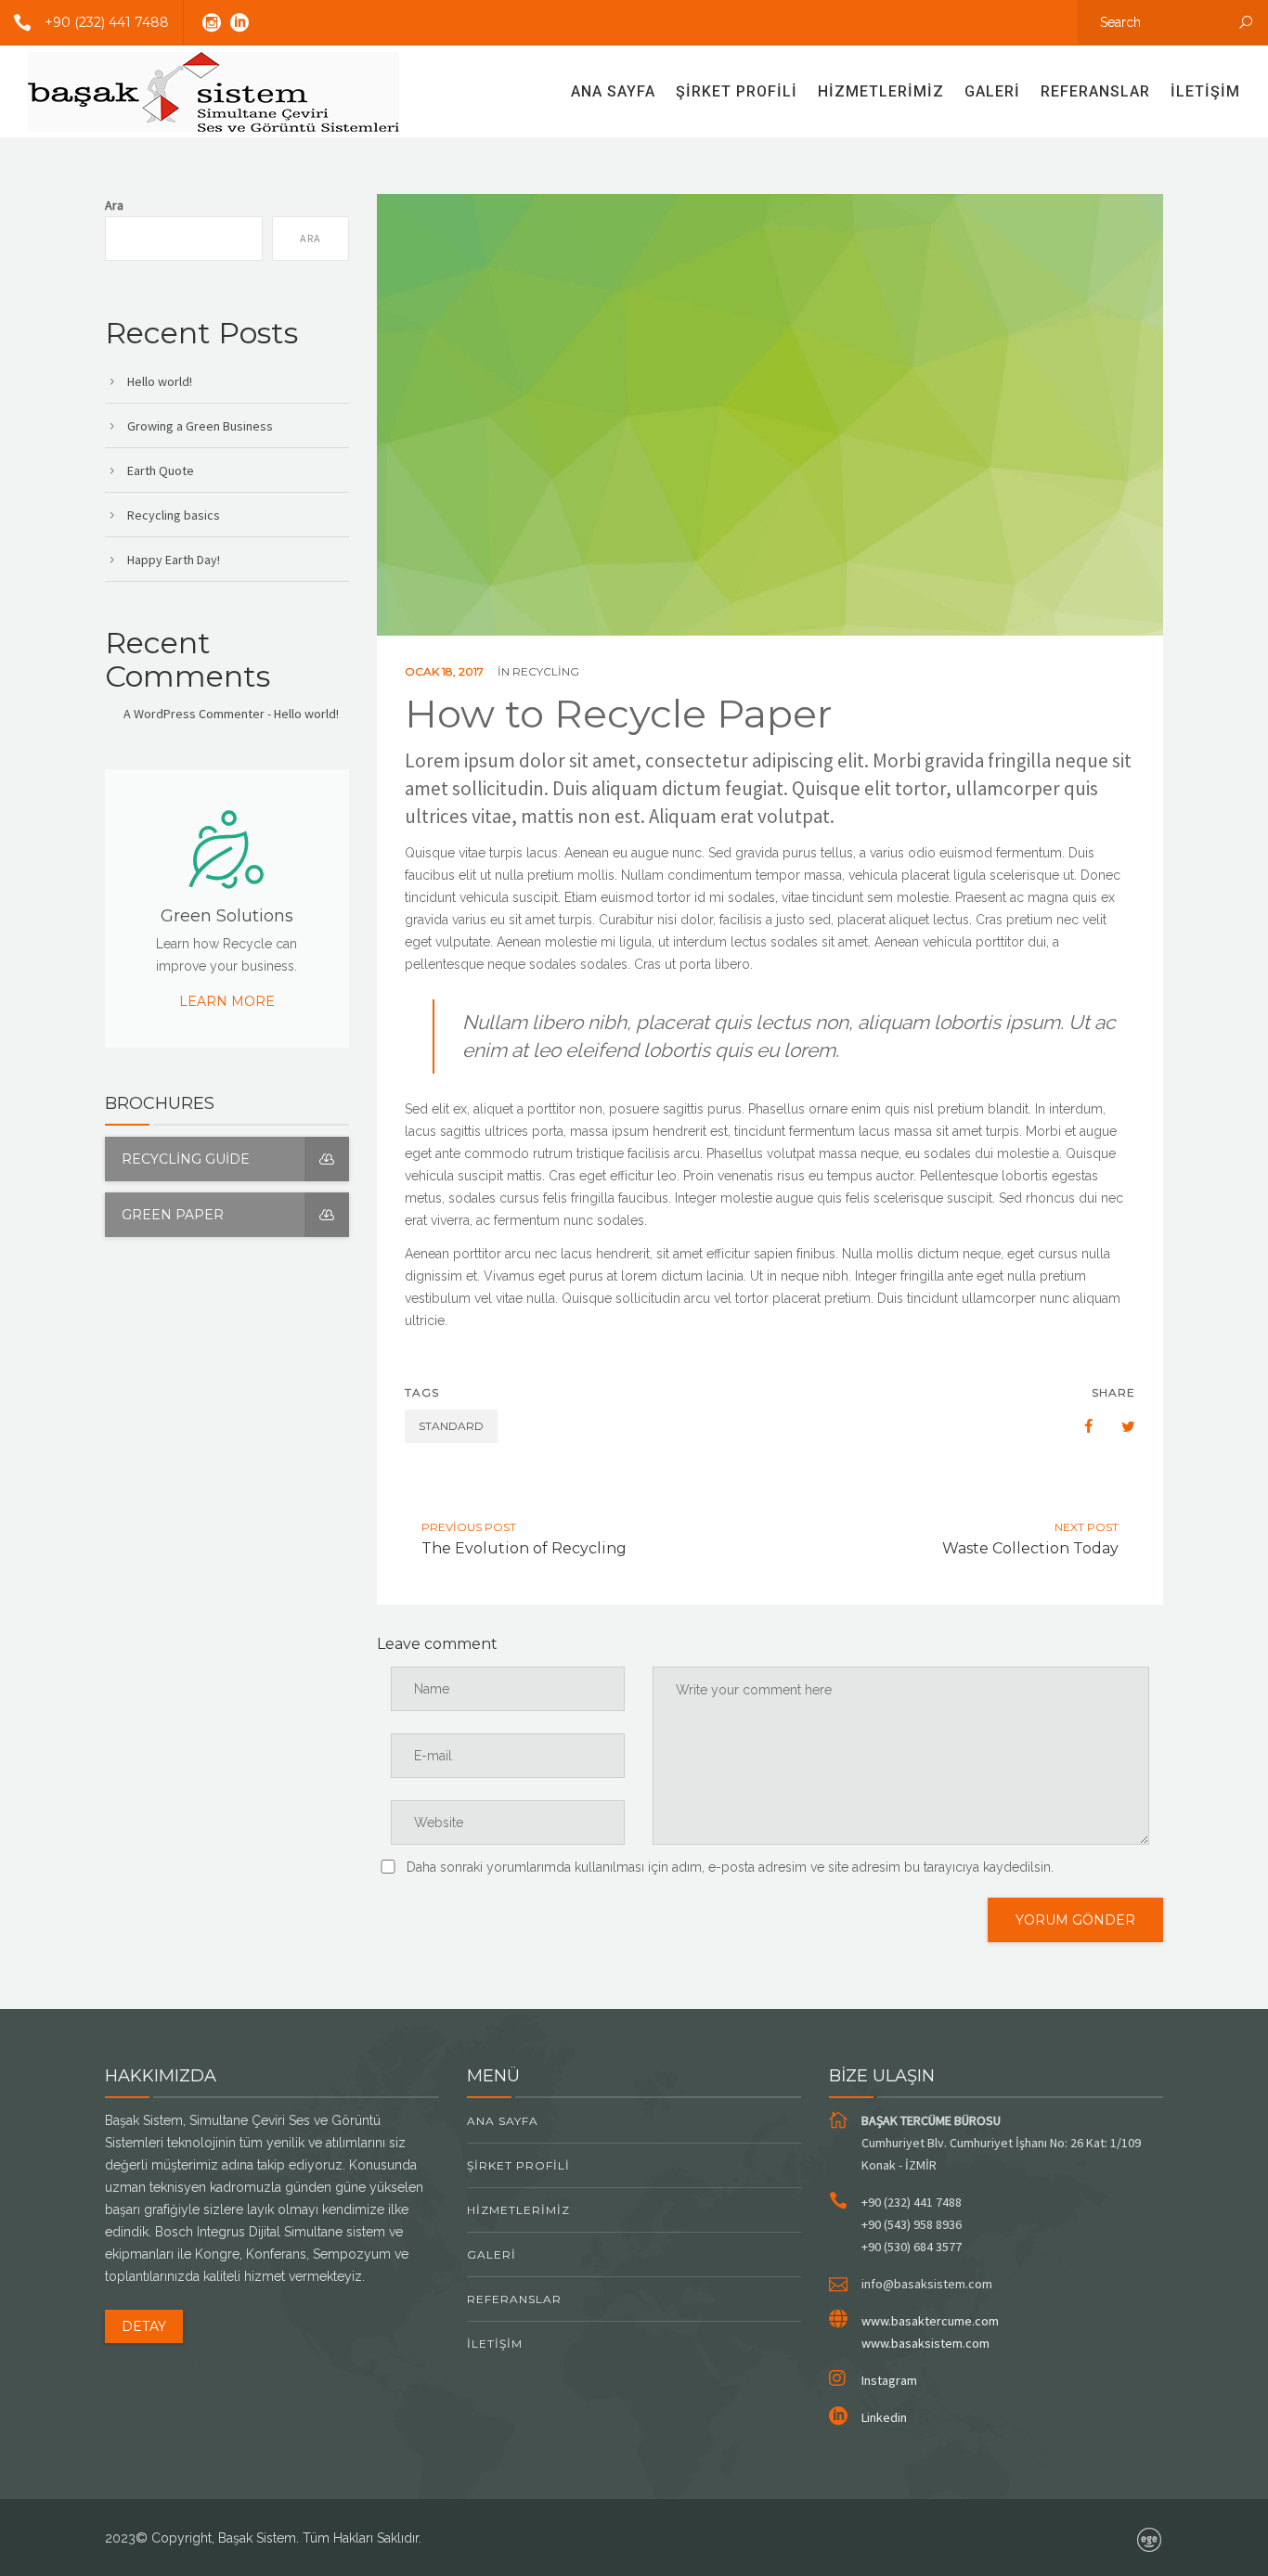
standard (451, 1426)
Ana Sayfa (613, 91)
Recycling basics (174, 515)
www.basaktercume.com (930, 2321)
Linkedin (884, 2417)
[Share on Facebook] (1080, 1426)
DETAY (144, 2326)
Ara (114, 205)
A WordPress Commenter (194, 714)
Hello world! (160, 381)
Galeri (992, 91)
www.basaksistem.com (925, 2343)
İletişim (1205, 91)
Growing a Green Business (200, 426)
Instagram (889, 2380)
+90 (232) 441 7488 (107, 22)
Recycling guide (186, 1159)
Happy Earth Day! (174, 560)
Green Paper (173, 1215)
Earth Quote (161, 470)
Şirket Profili (737, 91)
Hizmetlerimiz (881, 91)
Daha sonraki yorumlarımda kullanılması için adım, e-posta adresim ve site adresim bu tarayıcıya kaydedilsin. (730, 1867)
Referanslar (1095, 91)
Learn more (227, 1001)
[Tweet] (1119, 1426)
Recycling (546, 671)
